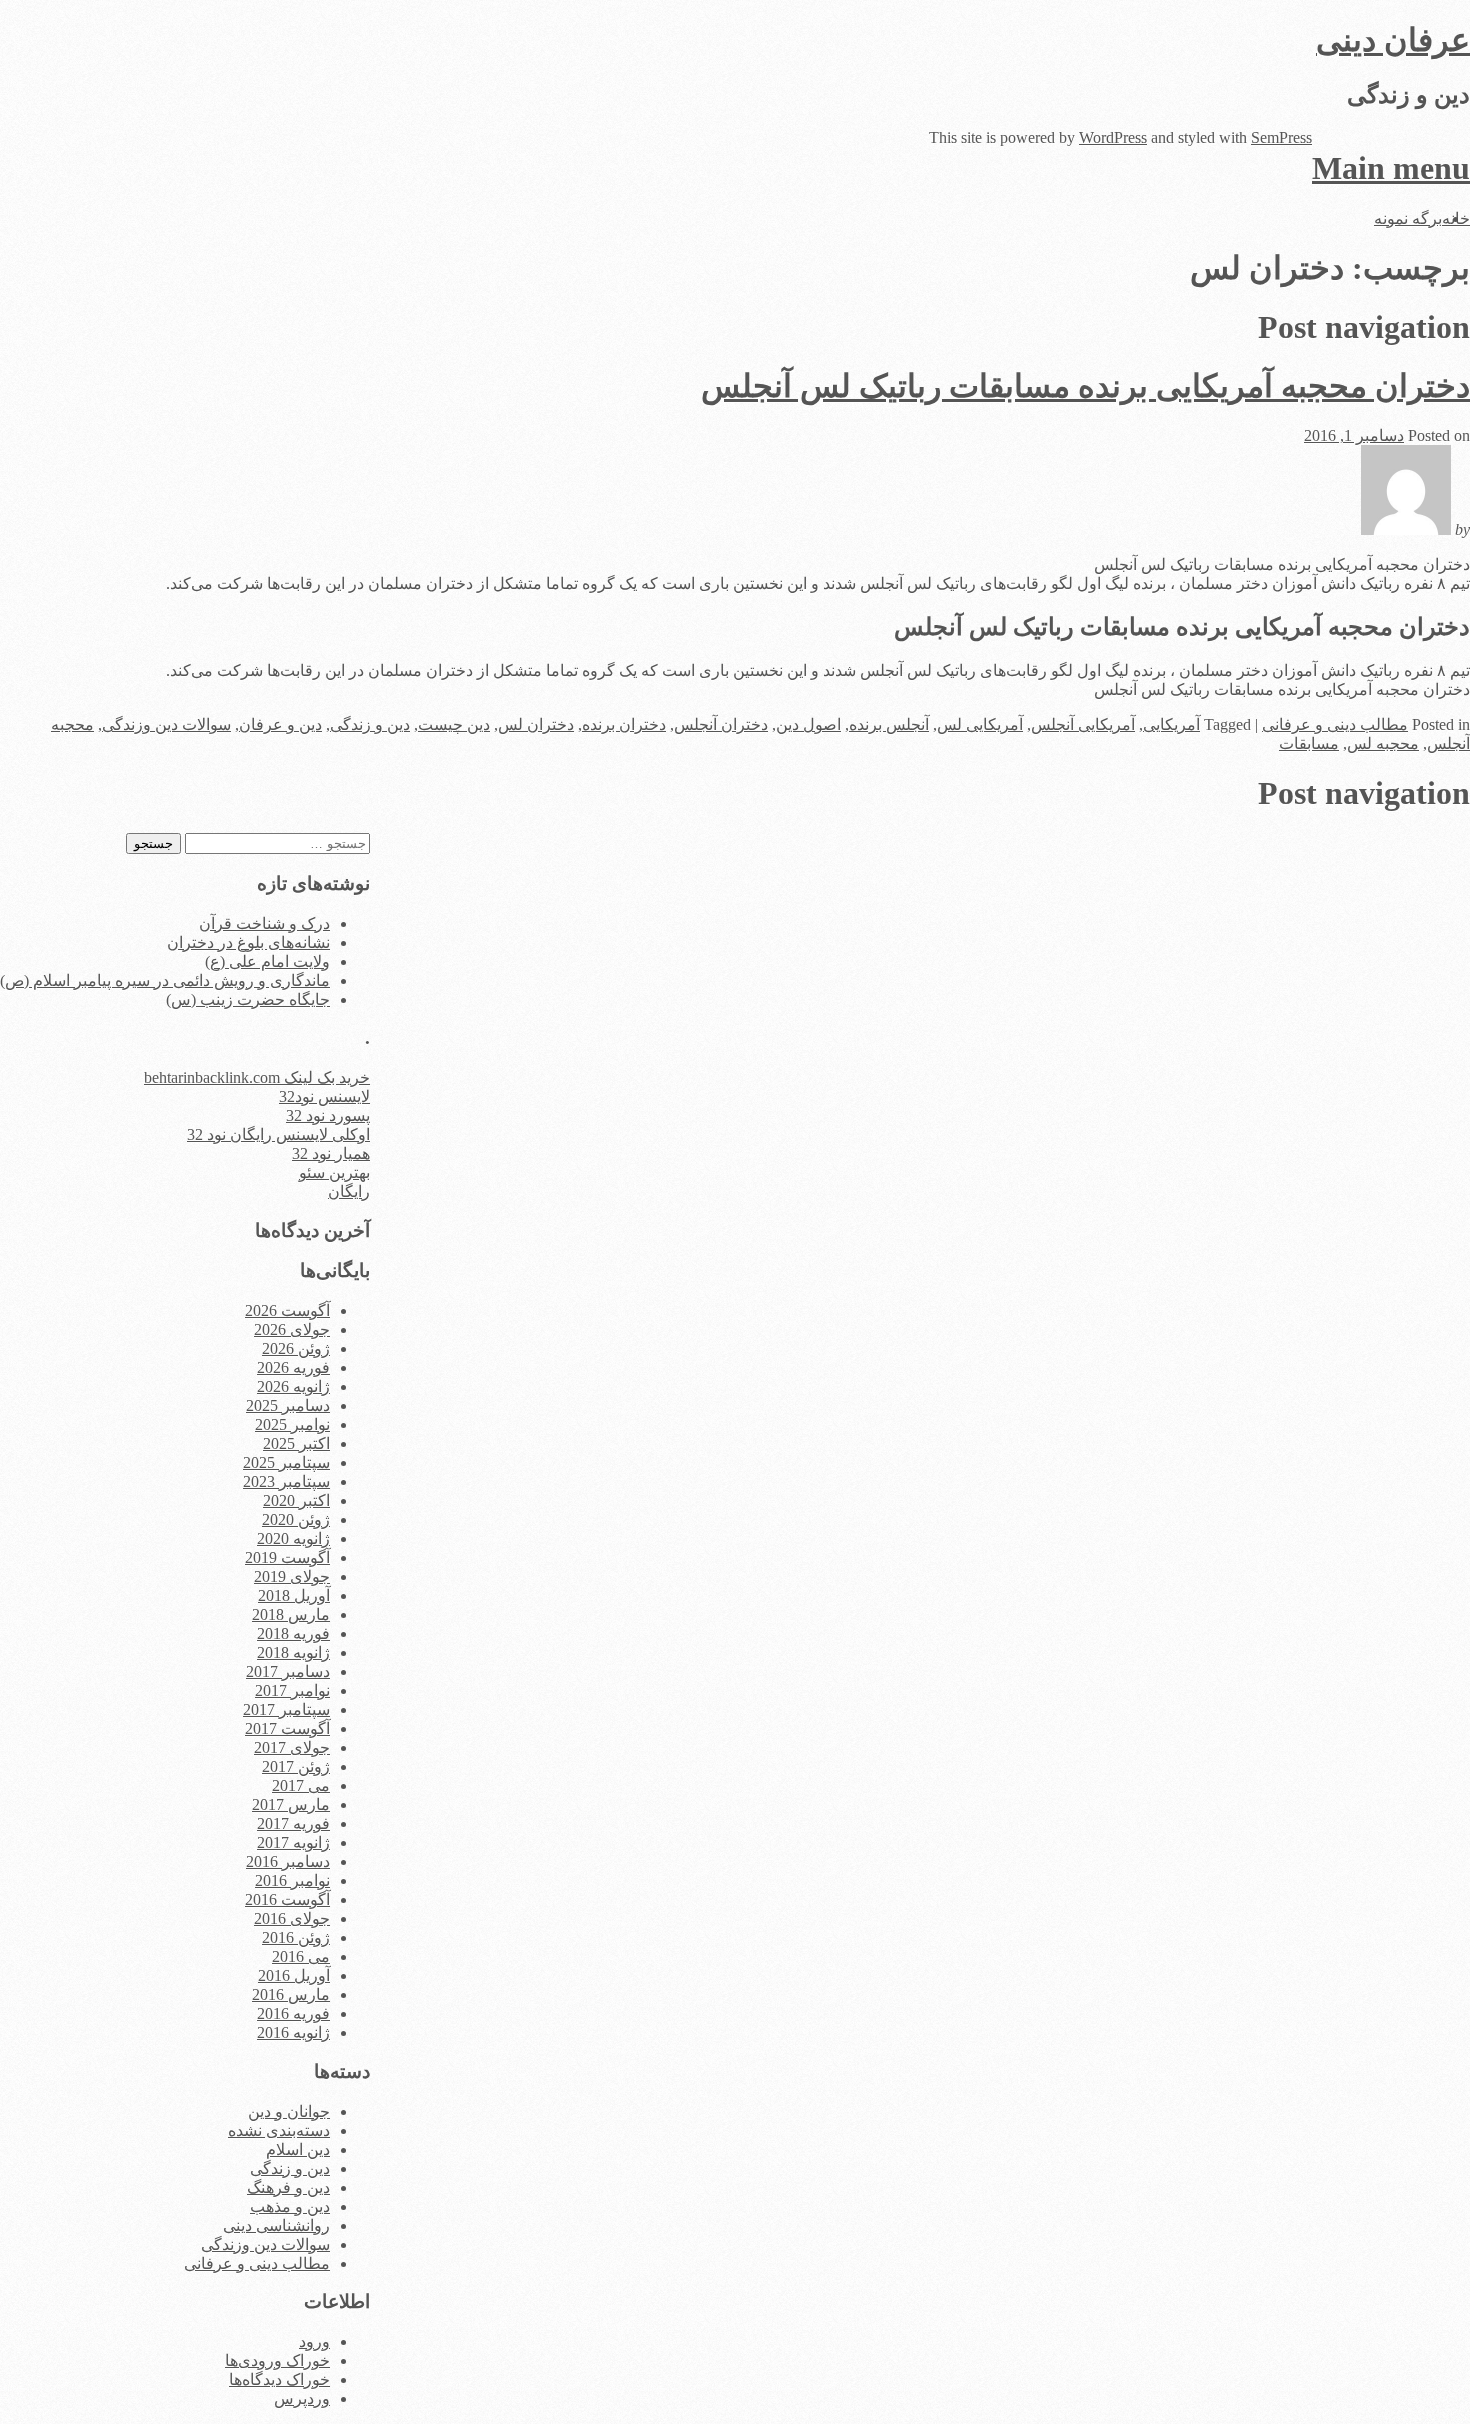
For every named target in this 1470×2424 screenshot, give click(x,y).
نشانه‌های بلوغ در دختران (248, 942)
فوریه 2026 (293, 1367)
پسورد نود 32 (328, 1115)
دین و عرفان (280, 724)
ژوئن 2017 (296, 1766)
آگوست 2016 (287, 1899)
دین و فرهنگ (288, 2187)
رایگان (349, 1191)
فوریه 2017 (293, 1823)
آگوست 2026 (287, 1310)
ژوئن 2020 (296, 1519)
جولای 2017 (292, 1747)
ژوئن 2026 (296, 1348)
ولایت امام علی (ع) (267, 961)
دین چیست (454, 724)
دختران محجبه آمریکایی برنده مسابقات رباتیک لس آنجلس (1085, 386)
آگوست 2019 (287, 1557)
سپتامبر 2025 (286, 1462)
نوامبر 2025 (292, 1424)
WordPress (1113, 137)
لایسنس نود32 (324, 1096)
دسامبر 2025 (288, 1405)
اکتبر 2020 (296, 1500)
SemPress (1281, 137)
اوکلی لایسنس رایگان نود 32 (278, 1134)
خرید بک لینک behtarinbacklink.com (257, 1077)
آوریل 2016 (294, 1975)
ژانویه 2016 (293, 2032)
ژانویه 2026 (293, 1386)
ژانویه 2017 (293, 1842)
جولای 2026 (292, 1329)
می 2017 (301, 1785)
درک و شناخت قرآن (264, 923)
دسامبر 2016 (288, 1861)
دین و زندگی (370, 724)
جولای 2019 (292, 1576)
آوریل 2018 (294, 1595)
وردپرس (302, 2398)
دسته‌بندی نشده (279, 2130)
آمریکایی (1171, 724)
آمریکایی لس (980, 724)
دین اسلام (298, 2149)
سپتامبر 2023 (286, 1481)
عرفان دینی (1393, 40)
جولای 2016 (292, 1918)
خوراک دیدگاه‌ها (279, 2379)
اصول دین (808, 724)
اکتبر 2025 (296, 1443)
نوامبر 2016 (292, 1880)
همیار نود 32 (331, 1153)
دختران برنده (624, 724)
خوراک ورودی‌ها (277, 2360)
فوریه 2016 (293, 2013)
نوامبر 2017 (292, 1690)
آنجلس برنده (889, 724)
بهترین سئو (334, 1172)
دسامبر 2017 (288, 1671)
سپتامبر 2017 (286, 1709)
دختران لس (536, 724)
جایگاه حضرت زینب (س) (248, 999)
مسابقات (1309, 743)
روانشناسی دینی (276, 2225)
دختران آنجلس (721, 724)
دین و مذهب (290, 2206)
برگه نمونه (1408, 218)
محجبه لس (1383, 743)
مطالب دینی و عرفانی (1335, 724)
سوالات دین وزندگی (166, 724)
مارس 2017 (291, 1804)
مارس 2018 (291, 1614)
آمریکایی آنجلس (1083, 724)
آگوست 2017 (287, 1728)
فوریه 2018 (293, 1633)
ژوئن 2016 (296, 1937)
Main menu (1391, 168)
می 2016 (301, 1956)
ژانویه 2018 (293, 1652)
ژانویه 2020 (293, 1538)
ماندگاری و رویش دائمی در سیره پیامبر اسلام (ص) (165, 980)
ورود (314, 2341)
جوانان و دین (289, 2111)
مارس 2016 (291, 1994)
